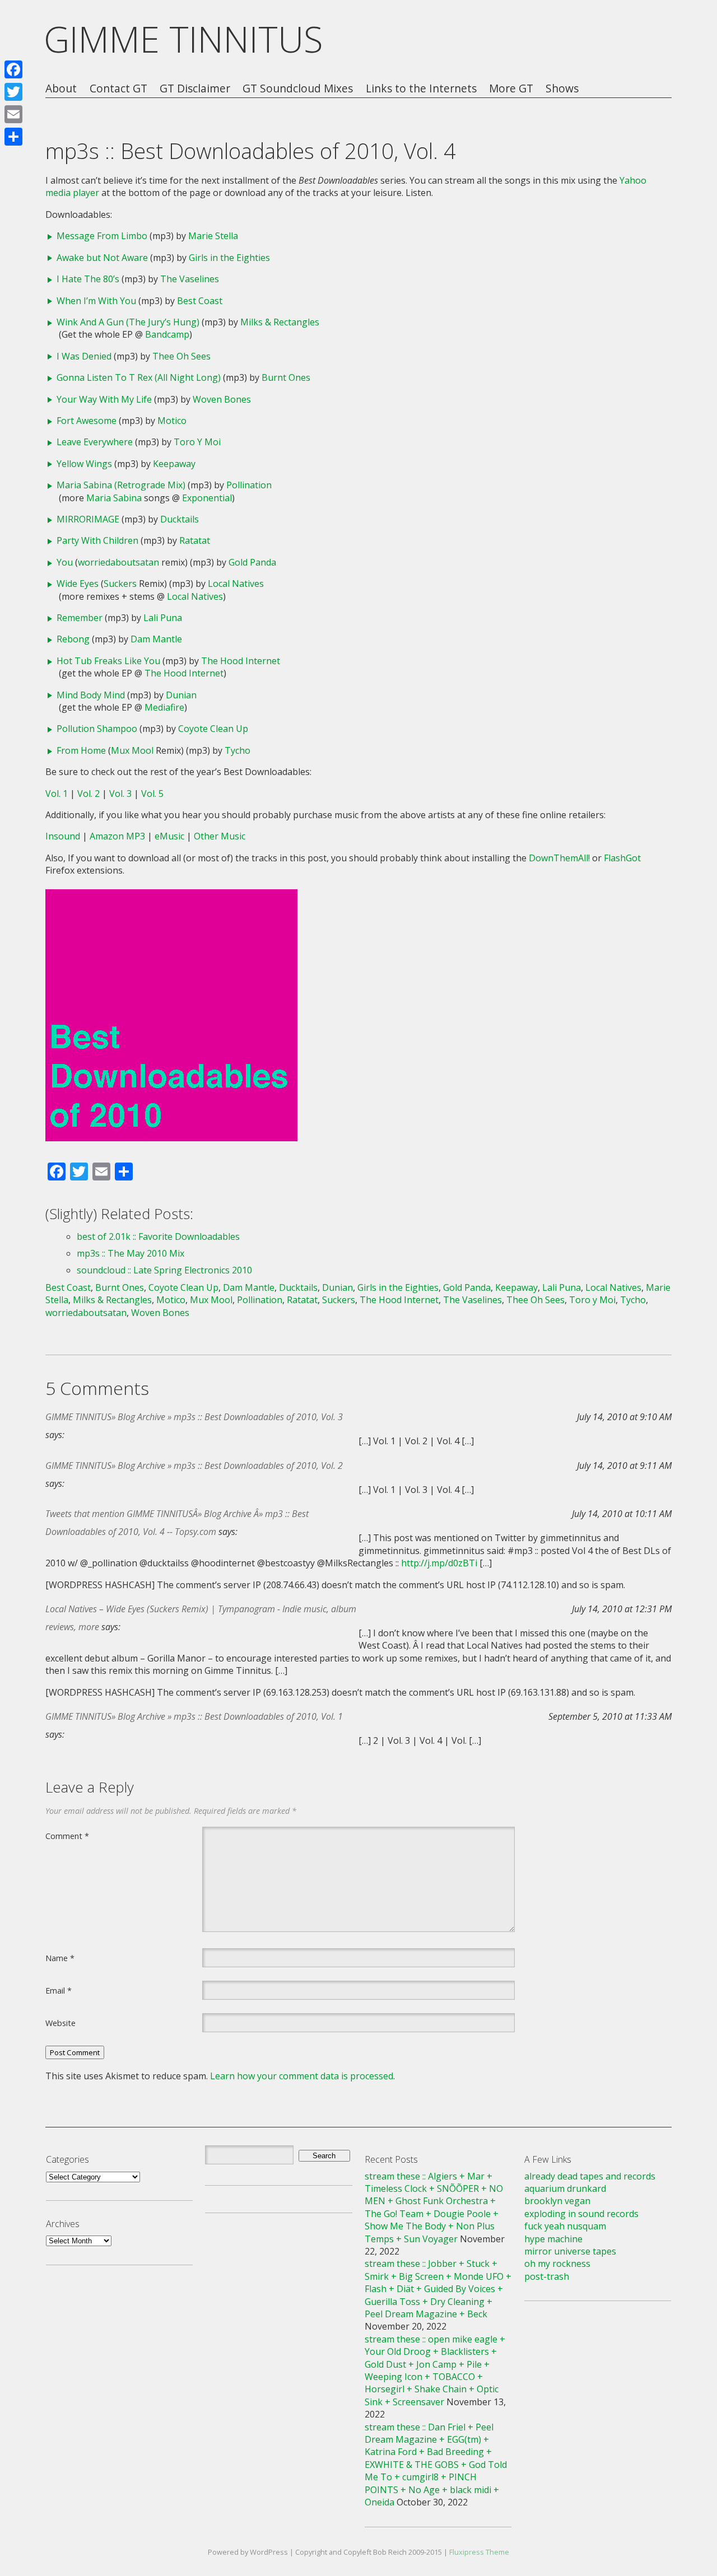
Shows (562, 89)
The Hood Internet (241, 661)
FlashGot (622, 858)
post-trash (547, 2276)
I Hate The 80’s (88, 279)
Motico (172, 421)
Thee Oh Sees (181, 356)
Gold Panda (252, 562)
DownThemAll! (559, 858)
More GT (511, 89)
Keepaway (174, 464)
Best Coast (200, 301)
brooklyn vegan (557, 2201)
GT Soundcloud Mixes (298, 89)
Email (59, 1990)
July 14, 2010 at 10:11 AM (622, 1514)
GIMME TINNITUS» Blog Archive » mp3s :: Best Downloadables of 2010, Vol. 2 (194, 1466)
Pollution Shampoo (97, 729)
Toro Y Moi (197, 442)
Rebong (73, 639)
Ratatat (195, 540)
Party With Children (97, 540)
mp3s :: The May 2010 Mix (131, 1253)
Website (60, 2023)
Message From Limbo (102, 236)
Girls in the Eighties (229, 258)
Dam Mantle (156, 639)
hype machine (553, 2239)
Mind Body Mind (91, 695)
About (61, 89)
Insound (63, 836)
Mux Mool (132, 750)
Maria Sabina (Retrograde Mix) (121, 485)
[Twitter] (13, 92)
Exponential (207, 498)
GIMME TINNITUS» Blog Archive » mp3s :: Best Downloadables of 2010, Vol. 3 (194, 1417)
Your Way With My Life (104, 399)
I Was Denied (84, 356)
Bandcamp (167, 334)
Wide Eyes (78, 584)
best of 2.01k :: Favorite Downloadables (158, 1236)
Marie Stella (213, 236)
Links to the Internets (421, 89)
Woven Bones (222, 399)
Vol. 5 (152, 794)
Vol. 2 (89, 794)
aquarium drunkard (565, 2188)
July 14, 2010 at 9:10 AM (624, 1417)
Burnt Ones (286, 377)
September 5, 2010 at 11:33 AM (610, 1716)
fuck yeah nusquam (565, 2226)
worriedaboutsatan (118, 562)
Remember (80, 618)
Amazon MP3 (117, 836)
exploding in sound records (581, 2214)
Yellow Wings (84, 464)
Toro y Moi (592, 1300)
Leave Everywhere (95, 442)
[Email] (13, 114)
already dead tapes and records (590, 2176)
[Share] (13, 137)
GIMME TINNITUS (183, 39)
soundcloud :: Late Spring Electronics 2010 (164, 1270)
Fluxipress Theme (479, 2552)
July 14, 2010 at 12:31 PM (622, 1609)
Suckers (120, 584)
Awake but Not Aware (102, 258)
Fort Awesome (87, 421)
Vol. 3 (120, 794)
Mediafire (164, 707)
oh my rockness (557, 2264)
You (65, 562)
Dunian (181, 695)
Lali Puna (163, 618)
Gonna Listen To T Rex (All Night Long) (139, 377)
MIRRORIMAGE (88, 519)
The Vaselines (190, 279)
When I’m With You (96, 301)
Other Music (220, 836)
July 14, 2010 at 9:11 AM (624, 1466)
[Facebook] (13, 69)
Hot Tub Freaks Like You (108, 661)
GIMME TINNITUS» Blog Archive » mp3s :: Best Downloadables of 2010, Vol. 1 (194, 1716)
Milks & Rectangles (280, 322)
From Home (81, 750)
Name (60, 1958)
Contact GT (118, 89)
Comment (67, 1836)
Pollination (249, 485)
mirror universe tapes (570, 2251)
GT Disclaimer (195, 89)
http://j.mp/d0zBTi (439, 1563)
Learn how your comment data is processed (302, 2076)
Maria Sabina (114, 498)
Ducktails (180, 519)
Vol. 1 (57, 794)
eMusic (169, 836)
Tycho (238, 750)
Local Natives (236, 584)
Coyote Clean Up (213, 729)
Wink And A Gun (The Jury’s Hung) (128, 322)
